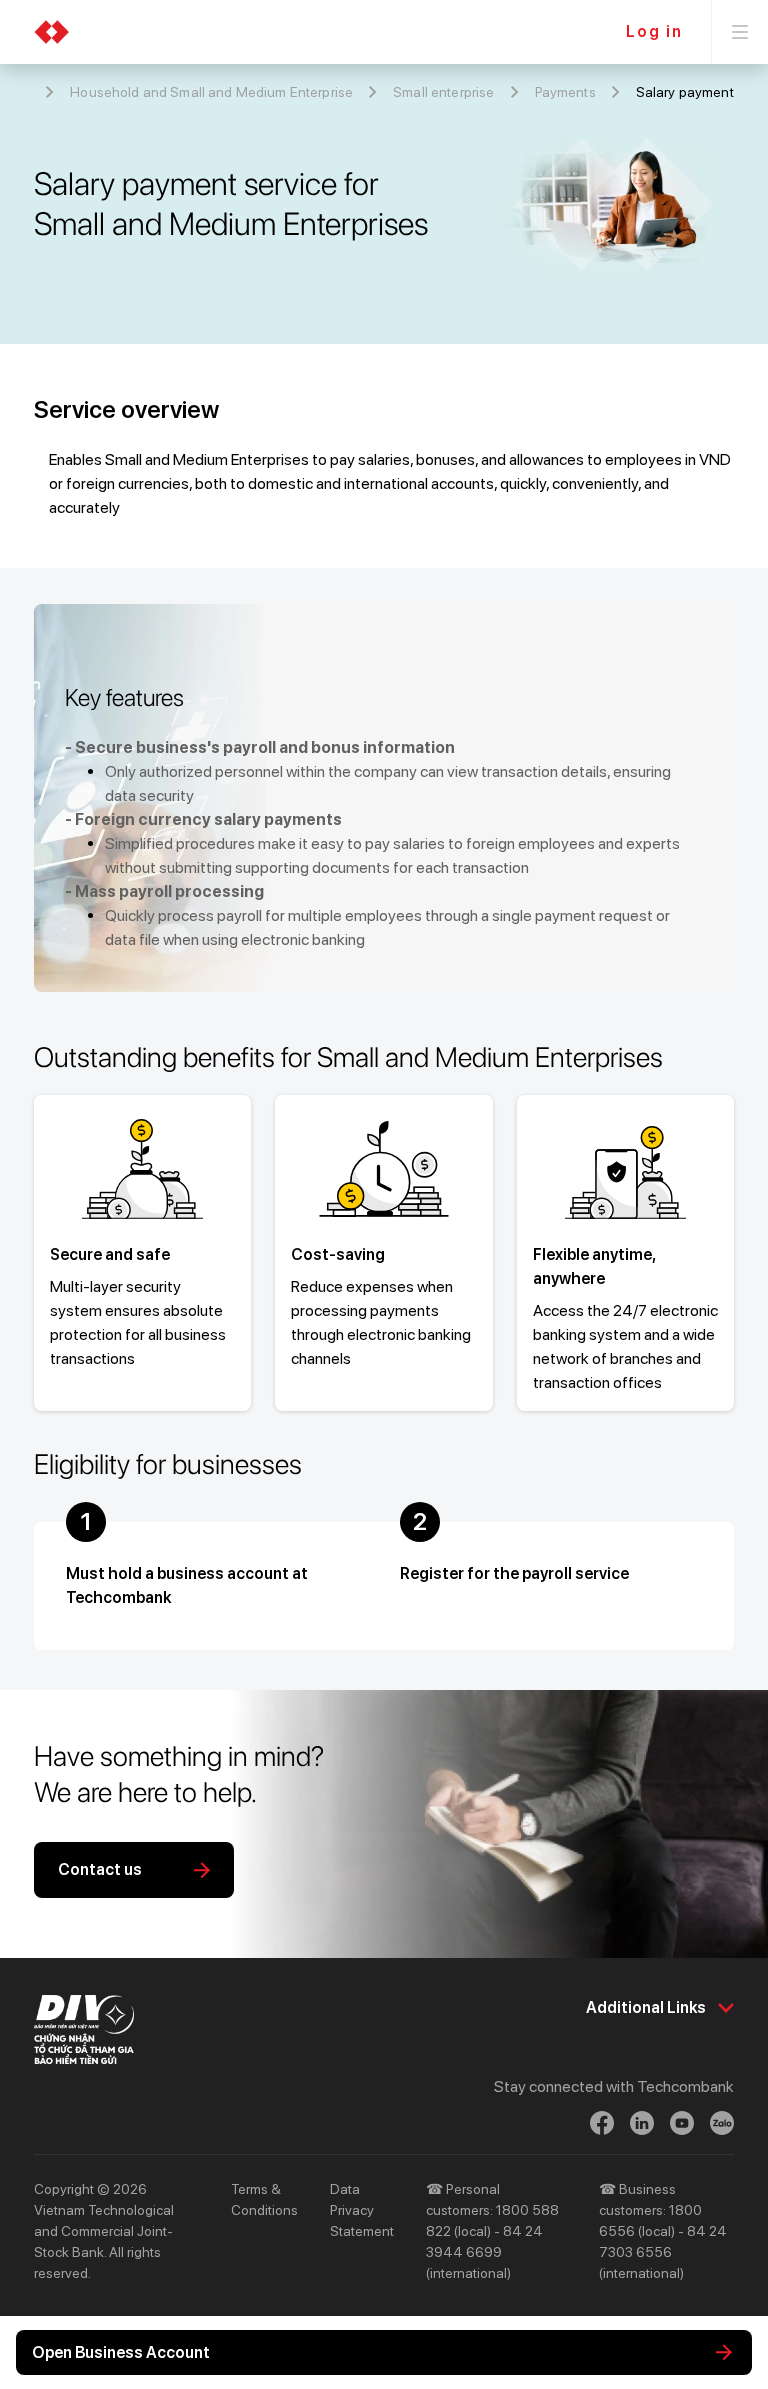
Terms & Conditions (264, 2199)
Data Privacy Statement (362, 2210)
